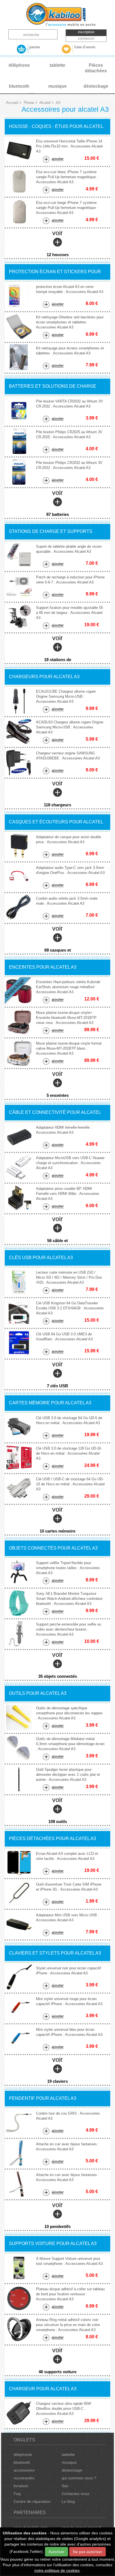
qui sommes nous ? (79, 2478)
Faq (17, 2494)
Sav (65, 2486)
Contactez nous (76, 2494)
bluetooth (22, 2462)
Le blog (68, 2501)
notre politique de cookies (57, 2570)
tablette (68, 2455)
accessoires (24, 2470)
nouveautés (24, 2478)
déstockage (72, 2470)
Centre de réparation (32, 2501)
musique (69, 2462)
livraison (21, 2486)
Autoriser (57, 2552)
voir (58, 243)
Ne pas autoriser (88, 2552)
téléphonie (23, 2455)
